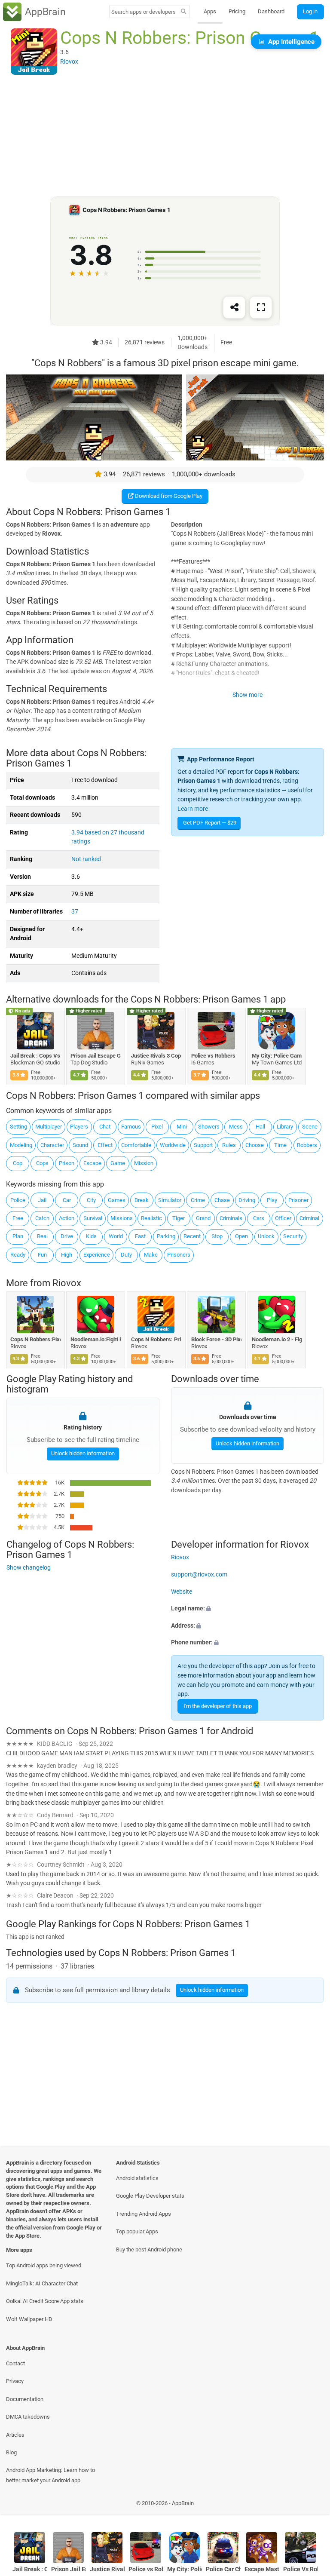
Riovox (67, 1283)
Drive (67, 1236)
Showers (209, 1127)
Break (142, 1200)
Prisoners (179, 1255)
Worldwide (173, 1145)
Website (182, 1591)
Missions (122, 1218)
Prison (67, 1163)
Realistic (151, 1218)
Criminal (309, 1218)
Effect (105, 1145)
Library (285, 1127)
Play (272, 1200)
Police (18, 1200)
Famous (131, 1127)
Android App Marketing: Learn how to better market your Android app (50, 2475)
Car (67, 1200)
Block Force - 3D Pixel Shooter (217, 1339)
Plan (18, 1236)
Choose (255, 1145)
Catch (42, 1218)
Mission (144, 1163)
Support (203, 1145)
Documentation (25, 2399)
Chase (222, 1200)
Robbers (307, 1145)
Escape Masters (262, 2569)
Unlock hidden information (82, 1453)
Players (79, 1127)
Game (118, 1163)
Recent (192, 1236)
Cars (259, 1218)
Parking (166, 1236)
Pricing (237, 11)
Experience (97, 1255)
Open (241, 1236)
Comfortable (136, 1145)
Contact (15, 2363)
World (116, 1236)
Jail (42, 1200)
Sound (80, 1145)
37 (75, 912)
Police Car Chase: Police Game (223, 2569)
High (67, 1255)
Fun (42, 1255)
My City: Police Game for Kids (277, 1056)
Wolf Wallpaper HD (29, 2319)
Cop (18, 1163)
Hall (260, 1127)
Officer (283, 1218)
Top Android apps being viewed (44, 2265)
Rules (229, 1145)
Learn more (193, 809)
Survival (93, 1218)
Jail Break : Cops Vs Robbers (35, 1056)
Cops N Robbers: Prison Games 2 (156, 1339)
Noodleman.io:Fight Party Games (96, 1339)
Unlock (266, 1236)
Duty (126, 1255)
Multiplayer (49, 1127)
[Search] (184, 12)
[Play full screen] (261, 308)
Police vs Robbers (214, 1056)
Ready (18, 1255)
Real (42, 1236)
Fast (140, 1236)
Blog (11, 2452)
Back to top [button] (311, 2505)
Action (67, 1218)
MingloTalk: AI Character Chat (42, 2283)
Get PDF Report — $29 (210, 823)
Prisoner (298, 1200)
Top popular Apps (137, 2231)
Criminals (231, 1218)
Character (52, 1145)
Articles (15, 2435)
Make (151, 1255)
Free (18, 1218)
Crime (198, 1200)
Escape (92, 1163)
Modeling (21, 1145)
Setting (18, 1127)
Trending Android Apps (144, 2214)
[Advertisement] (165, 136)
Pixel (157, 1127)
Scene (310, 1127)
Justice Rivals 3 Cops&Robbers (156, 1056)
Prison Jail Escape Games (96, 1056)
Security (293, 1236)
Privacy (15, 2381)
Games (117, 1200)
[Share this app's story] (234, 308)
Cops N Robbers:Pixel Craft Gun (35, 1339)
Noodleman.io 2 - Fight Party (277, 1339)
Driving (247, 1200)
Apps (210, 11)
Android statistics (137, 2178)
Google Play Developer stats (150, 2196)
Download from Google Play (168, 496)
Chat (105, 1127)
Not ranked (86, 859)
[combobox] (144, 12)
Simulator (170, 1200)
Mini (182, 1127)
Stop (217, 1236)
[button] (247, 1609)
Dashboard (271, 11)
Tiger (179, 1218)
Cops (42, 1163)
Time (280, 1145)
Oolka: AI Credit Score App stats (45, 2301)
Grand (203, 1218)
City (91, 1200)
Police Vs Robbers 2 (301, 2569)
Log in (310, 11)
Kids (91, 1236)
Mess (236, 1127)
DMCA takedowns (28, 2417)
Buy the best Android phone (149, 2249)
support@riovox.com (199, 1575)
